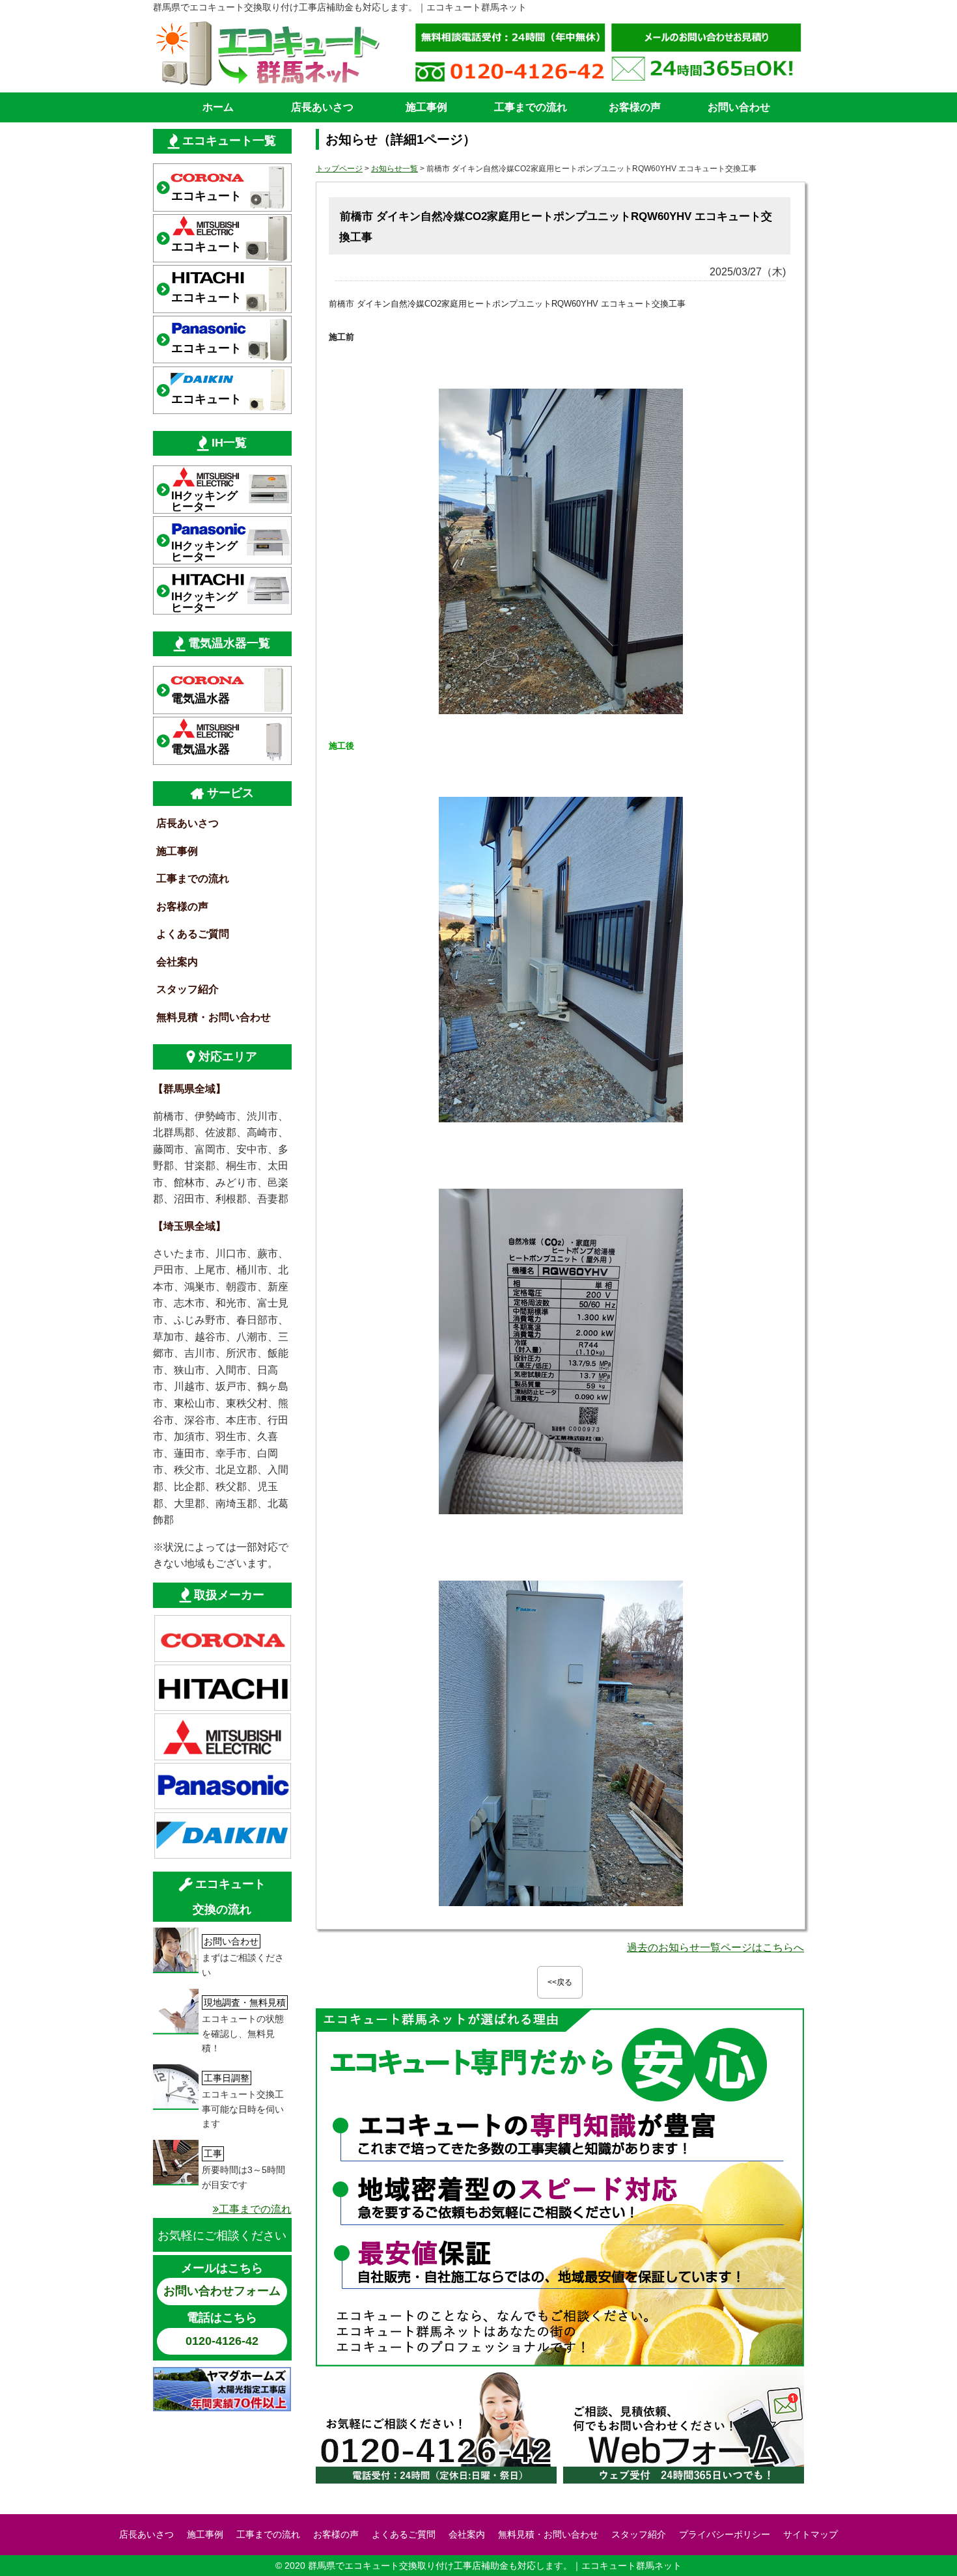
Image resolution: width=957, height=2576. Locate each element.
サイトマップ (811, 2534)
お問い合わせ (739, 107)
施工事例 (426, 107)
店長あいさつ (322, 107)
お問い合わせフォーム (222, 2291)
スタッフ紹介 (187, 989)
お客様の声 (635, 107)
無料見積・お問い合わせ (214, 1017)
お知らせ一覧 (395, 169)
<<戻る (560, 1982)
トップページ (339, 169)
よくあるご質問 (193, 934)
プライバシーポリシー (725, 2534)
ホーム (218, 107)
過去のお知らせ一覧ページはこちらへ (715, 1947)
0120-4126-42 (222, 2341)
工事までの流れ (531, 107)
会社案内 (177, 962)
